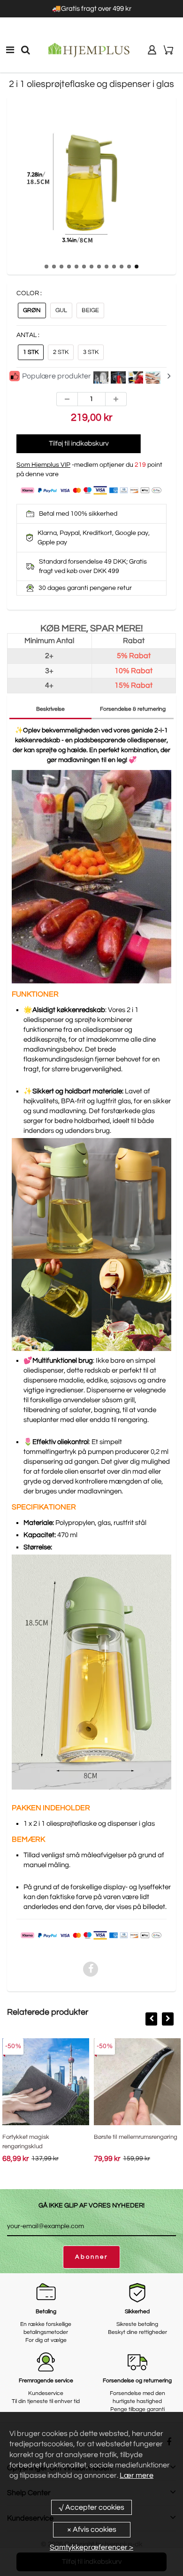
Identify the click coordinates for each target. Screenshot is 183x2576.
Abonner (91, 2257)
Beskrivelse (50, 709)
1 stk (31, 352)
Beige (90, 310)
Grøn (32, 310)
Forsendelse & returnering (133, 709)
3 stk (91, 352)
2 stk (61, 352)
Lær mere (137, 2475)
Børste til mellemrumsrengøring (136, 2137)
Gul (61, 310)
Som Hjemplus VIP (43, 465)
